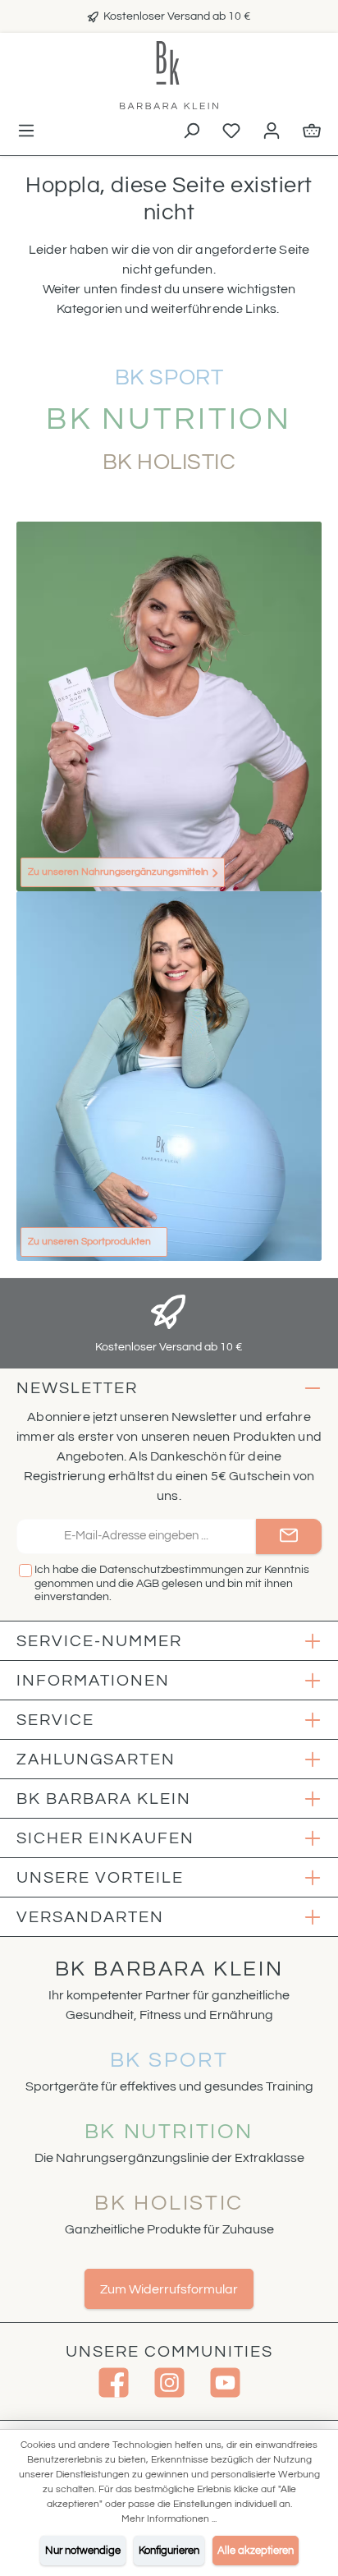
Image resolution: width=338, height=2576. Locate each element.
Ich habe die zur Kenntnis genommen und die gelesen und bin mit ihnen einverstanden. (172, 1584)
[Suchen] (191, 132)
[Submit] (289, 1536)
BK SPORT (169, 2060)
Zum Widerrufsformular (169, 2289)
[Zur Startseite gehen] (169, 75)
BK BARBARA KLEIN (169, 1969)
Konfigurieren (169, 2551)
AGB (148, 1584)
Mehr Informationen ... (169, 2519)
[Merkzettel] (231, 132)
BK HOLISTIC (169, 2203)
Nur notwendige (83, 2551)
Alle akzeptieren (256, 2551)
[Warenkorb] (312, 132)
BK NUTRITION (169, 2132)
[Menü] (26, 132)
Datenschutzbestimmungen (171, 1570)
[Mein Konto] (272, 132)
